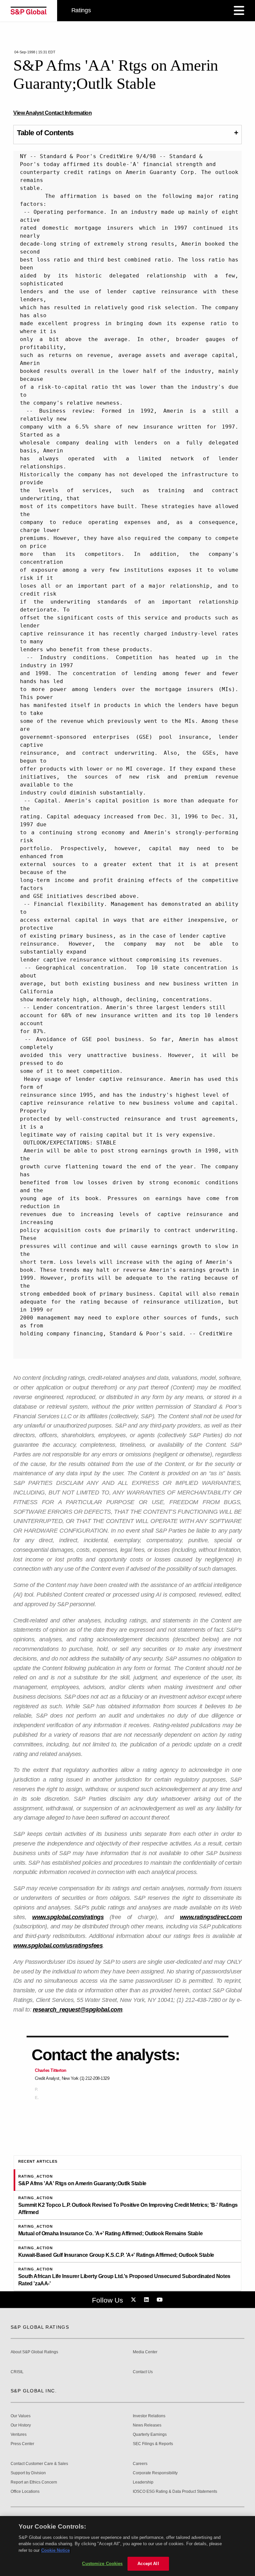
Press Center (22, 2444)
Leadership (143, 2482)
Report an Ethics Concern (34, 2482)
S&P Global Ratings (40, 2327)
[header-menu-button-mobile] (239, 11)
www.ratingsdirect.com (211, 1917)
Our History (21, 2425)
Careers (140, 2464)
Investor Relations (149, 2416)
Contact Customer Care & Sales (39, 2464)
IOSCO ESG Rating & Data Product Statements (175, 2492)
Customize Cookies (102, 2564)
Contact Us (143, 2372)
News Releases (147, 2425)
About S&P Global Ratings (34, 2352)
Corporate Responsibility (155, 2473)
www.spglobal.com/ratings (68, 1917)
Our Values (21, 2416)
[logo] (29, 11)
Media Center (145, 2352)
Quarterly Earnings (150, 2435)
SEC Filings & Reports (153, 2444)
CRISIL (17, 2372)
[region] (127, 2546)
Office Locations (25, 2492)
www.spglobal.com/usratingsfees (58, 1946)
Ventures (19, 2435)
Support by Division (28, 2473)
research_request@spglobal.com (78, 2010)
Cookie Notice (55, 2550)
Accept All (148, 2564)
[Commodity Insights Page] (134, 2300)
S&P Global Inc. (34, 2391)
